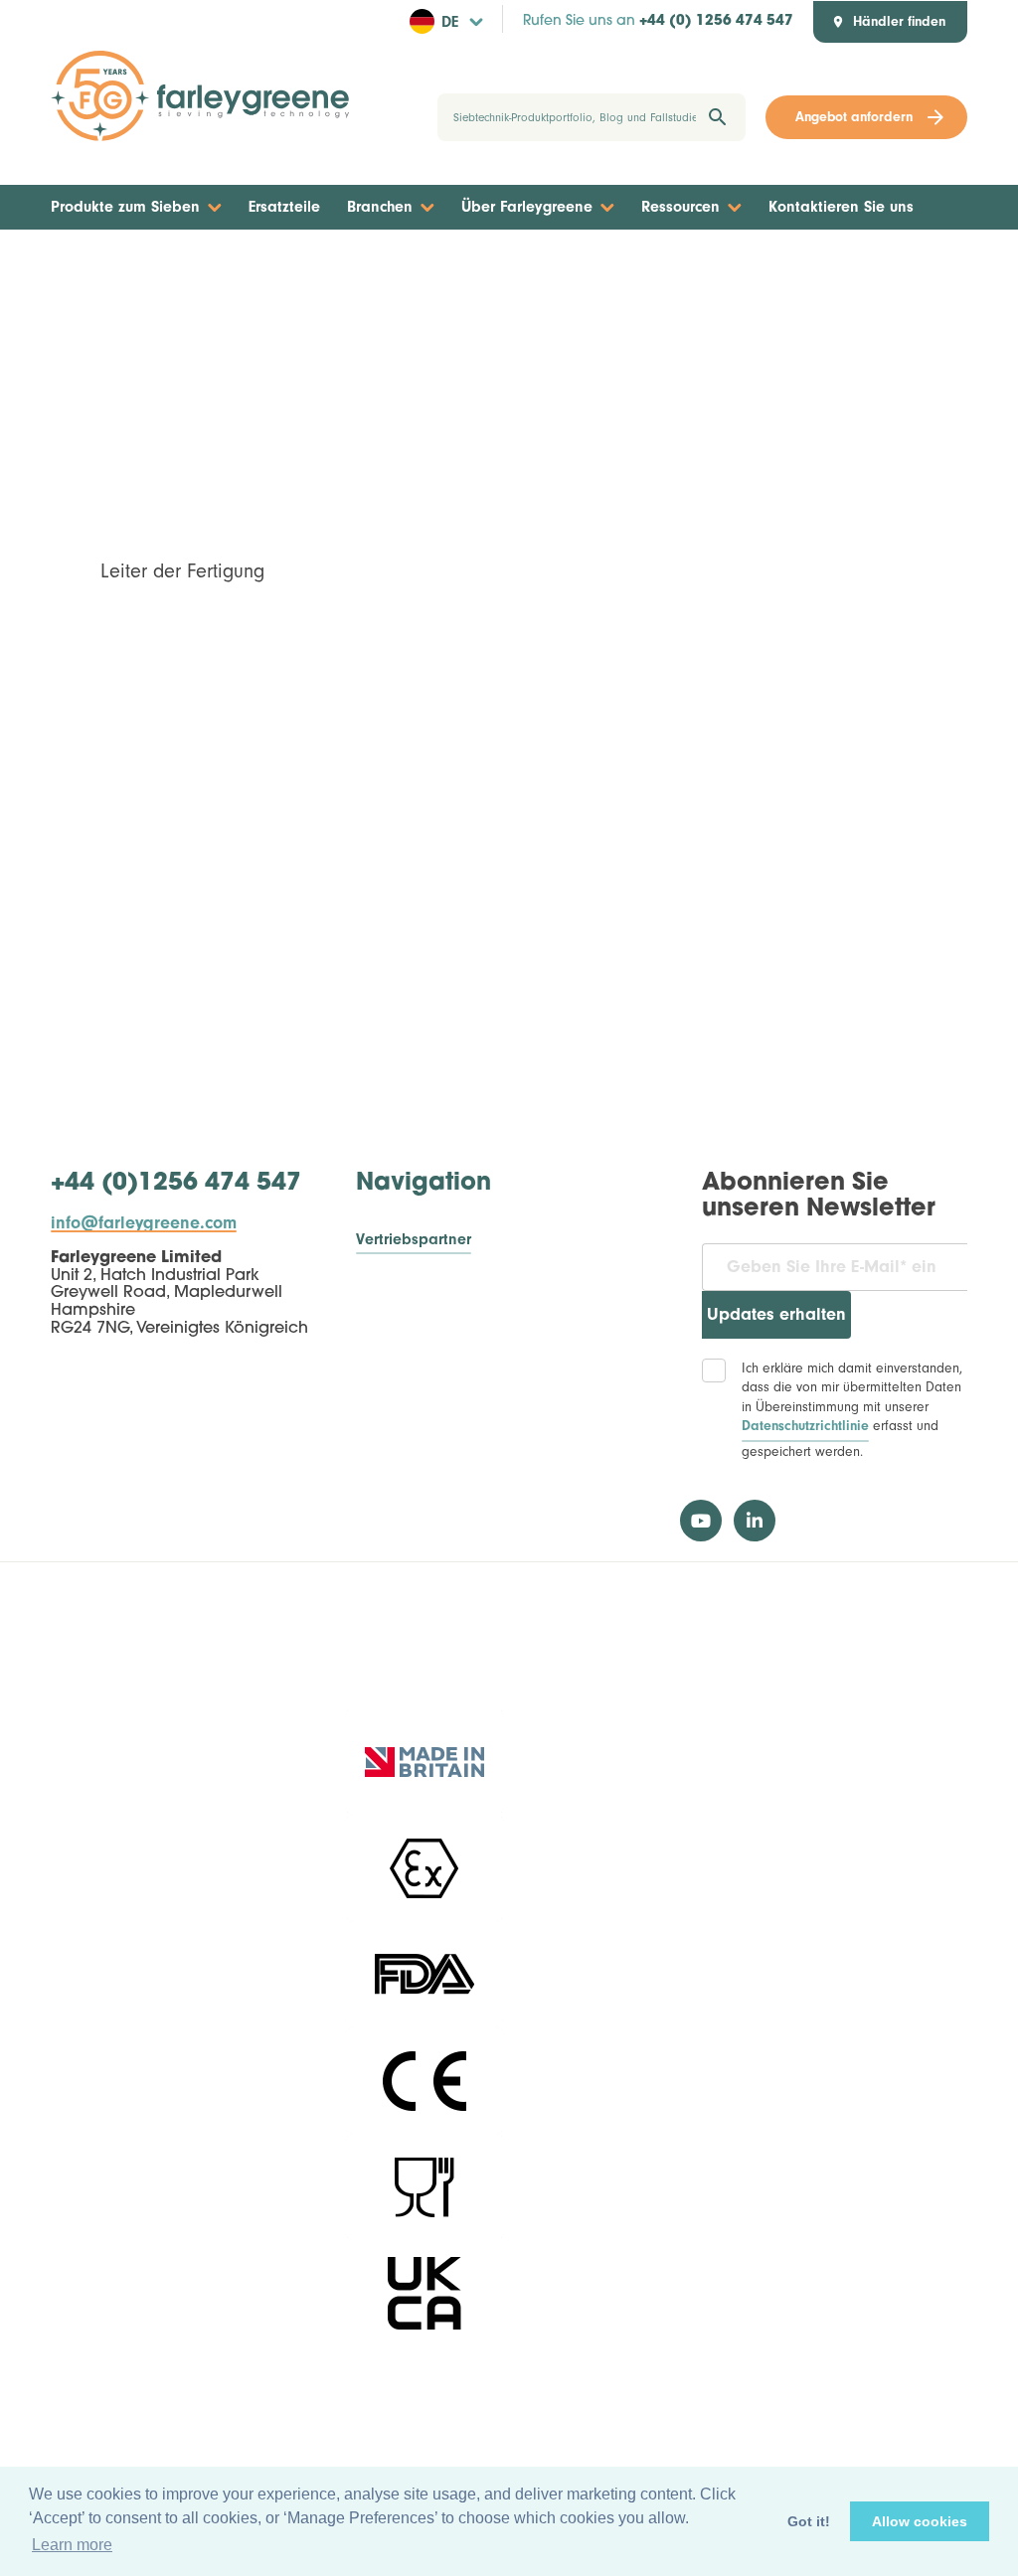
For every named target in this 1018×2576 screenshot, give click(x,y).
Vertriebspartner (414, 1240)
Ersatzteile (284, 207)
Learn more (72, 2545)
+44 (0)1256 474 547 (176, 1184)
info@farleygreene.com (144, 1223)
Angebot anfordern (854, 117)
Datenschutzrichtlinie (805, 1426)
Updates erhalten (776, 1314)
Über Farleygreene (527, 207)
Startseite (498, 267)
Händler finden (899, 22)
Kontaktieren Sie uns (841, 207)
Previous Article (122, 267)
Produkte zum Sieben (125, 207)
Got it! (809, 2521)
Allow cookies (920, 2521)
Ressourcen (680, 207)
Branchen (380, 207)
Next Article (909, 267)
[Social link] (701, 1521)
